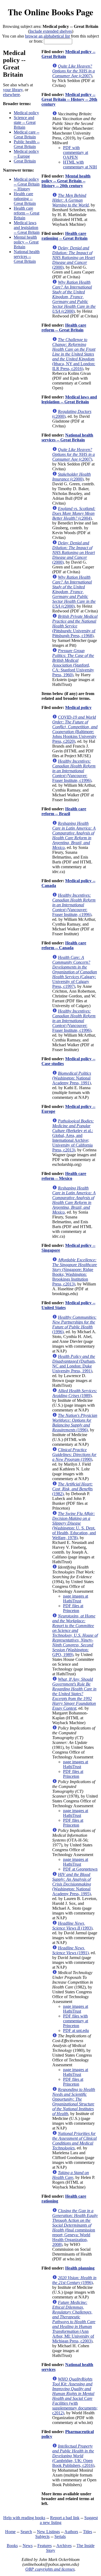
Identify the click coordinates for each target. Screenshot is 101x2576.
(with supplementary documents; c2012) (75, 2396)
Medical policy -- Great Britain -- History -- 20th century (69, 99)
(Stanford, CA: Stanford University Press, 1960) (73, 663)
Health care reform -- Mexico (64, 1176)
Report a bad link (65, 2518)
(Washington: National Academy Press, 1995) (72, 1884)
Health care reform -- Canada (64, 945)
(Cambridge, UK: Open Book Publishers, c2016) (73, 2456)
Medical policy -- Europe (26, 154)
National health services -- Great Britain (27, 256)
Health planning (80, 2268)
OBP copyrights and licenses (50, 2569)
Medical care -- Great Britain (27, 134)
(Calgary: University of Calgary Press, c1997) (75, 972)
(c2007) (74, 71)
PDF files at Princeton (73, 1608)
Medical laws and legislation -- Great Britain (27, 228)
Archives (64, 2546)
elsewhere (11, 95)
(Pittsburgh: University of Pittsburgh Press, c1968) (75, 626)
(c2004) (74, 513)
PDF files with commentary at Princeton (76, 2021)
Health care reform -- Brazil (64, 811)
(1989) (75, 1393)
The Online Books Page (50, 12)
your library (13, 90)
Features (45, 2546)
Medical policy (26, 113)
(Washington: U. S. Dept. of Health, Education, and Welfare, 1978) (74, 1526)
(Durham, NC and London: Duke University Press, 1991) (74, 1364)
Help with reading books (24, 2518)
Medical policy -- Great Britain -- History (27, 184)
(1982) (72, 1489)
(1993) (72, 1926)
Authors (71, 2532)
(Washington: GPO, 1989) (75, 1635)
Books (12, 2546)
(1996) (74, 1324)
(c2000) (74, 297)
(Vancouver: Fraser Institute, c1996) (74, 771)
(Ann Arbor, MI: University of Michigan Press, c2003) (74, 2322)
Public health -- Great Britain (27, 144)
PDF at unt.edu (76, 2030)
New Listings (48, 2532)
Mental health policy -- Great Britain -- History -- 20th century (66, 181)
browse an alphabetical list (47, 36)
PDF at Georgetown (80, 1869)
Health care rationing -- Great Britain (25, 199)
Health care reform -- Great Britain (27, 213)
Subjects (42, 2536)
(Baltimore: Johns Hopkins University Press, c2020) (75, 729)
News (28, 2546)
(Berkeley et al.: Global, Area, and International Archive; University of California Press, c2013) (73, 1135)
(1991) (70, 1950)
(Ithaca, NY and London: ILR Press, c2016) (74, 354)
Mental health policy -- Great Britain (26, 242)
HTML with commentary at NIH (80, 165)
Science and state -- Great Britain (25, 122)
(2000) (74, 258)
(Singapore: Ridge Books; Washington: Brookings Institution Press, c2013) (75, 1272)
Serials (60, 2536)
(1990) (74, 1455)
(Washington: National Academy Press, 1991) (72, 1078)
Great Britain (25, 161)
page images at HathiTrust (76, 1599)
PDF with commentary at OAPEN (76, 152)
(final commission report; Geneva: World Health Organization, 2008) (75, 2228)
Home (10, 2532)
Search (26, 2532)
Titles (88, 2532)
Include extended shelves (51, 31)
